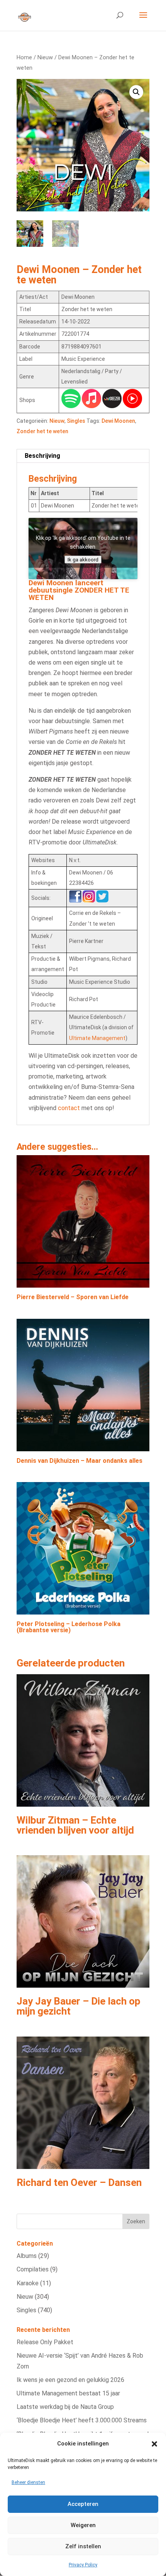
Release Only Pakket (45, 2342)
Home (24, 57)
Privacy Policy (83, 2565)
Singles (76, 421)
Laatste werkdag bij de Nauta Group (65, 2407)
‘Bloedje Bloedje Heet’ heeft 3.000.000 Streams (82, 2420)
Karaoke (28, 2283)
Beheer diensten (28, 2482)
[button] (154, 2444)
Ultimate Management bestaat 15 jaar (68, 2393)
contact (69, 1108)
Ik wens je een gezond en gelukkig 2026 (70, 2380)
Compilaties (33, 2269)
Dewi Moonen (118, 421)
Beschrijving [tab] (42, 456)
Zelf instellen (83, 2546)
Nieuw (45, 57)
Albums (27, 2256)
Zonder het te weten (42, 431)
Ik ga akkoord (83, 559)
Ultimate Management (97, 1038)
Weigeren (83, 2525)
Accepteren (83, 2504)
